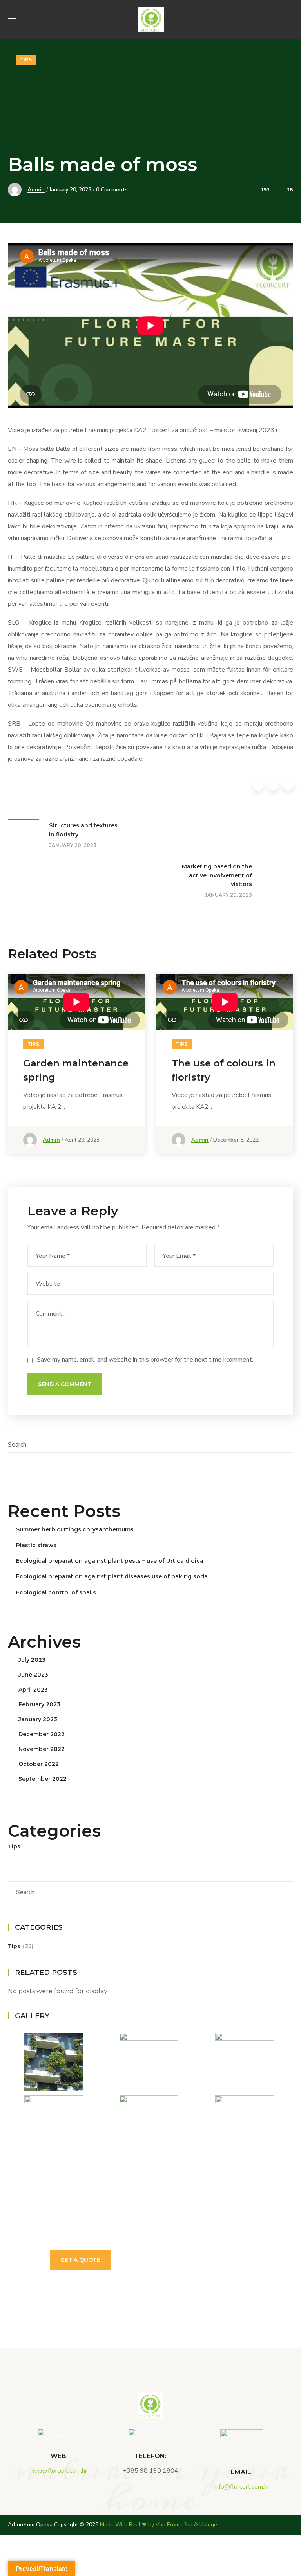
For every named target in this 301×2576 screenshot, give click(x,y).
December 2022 (42, 1734)
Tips (26, 60)
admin (36, 190)
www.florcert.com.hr (59, 2471)
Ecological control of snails (56, 1592)
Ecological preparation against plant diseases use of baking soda (112, 1576)
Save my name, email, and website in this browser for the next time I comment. (145, 1360)
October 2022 (39, 1764)
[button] (290, 20)
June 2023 (33, 1675)
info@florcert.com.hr (242, 2487)
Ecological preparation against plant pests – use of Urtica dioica (110, 1561)
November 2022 (42, 1749)
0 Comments (112, 190)
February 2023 (39, 1704)
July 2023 (32, 1660)
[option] (76, 1070)
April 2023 (33, 1690)
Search (17, 1445)
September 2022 (43, 1779)
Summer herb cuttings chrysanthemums (75, 1529)
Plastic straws (36, 1545)
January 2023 (38, 1719)
